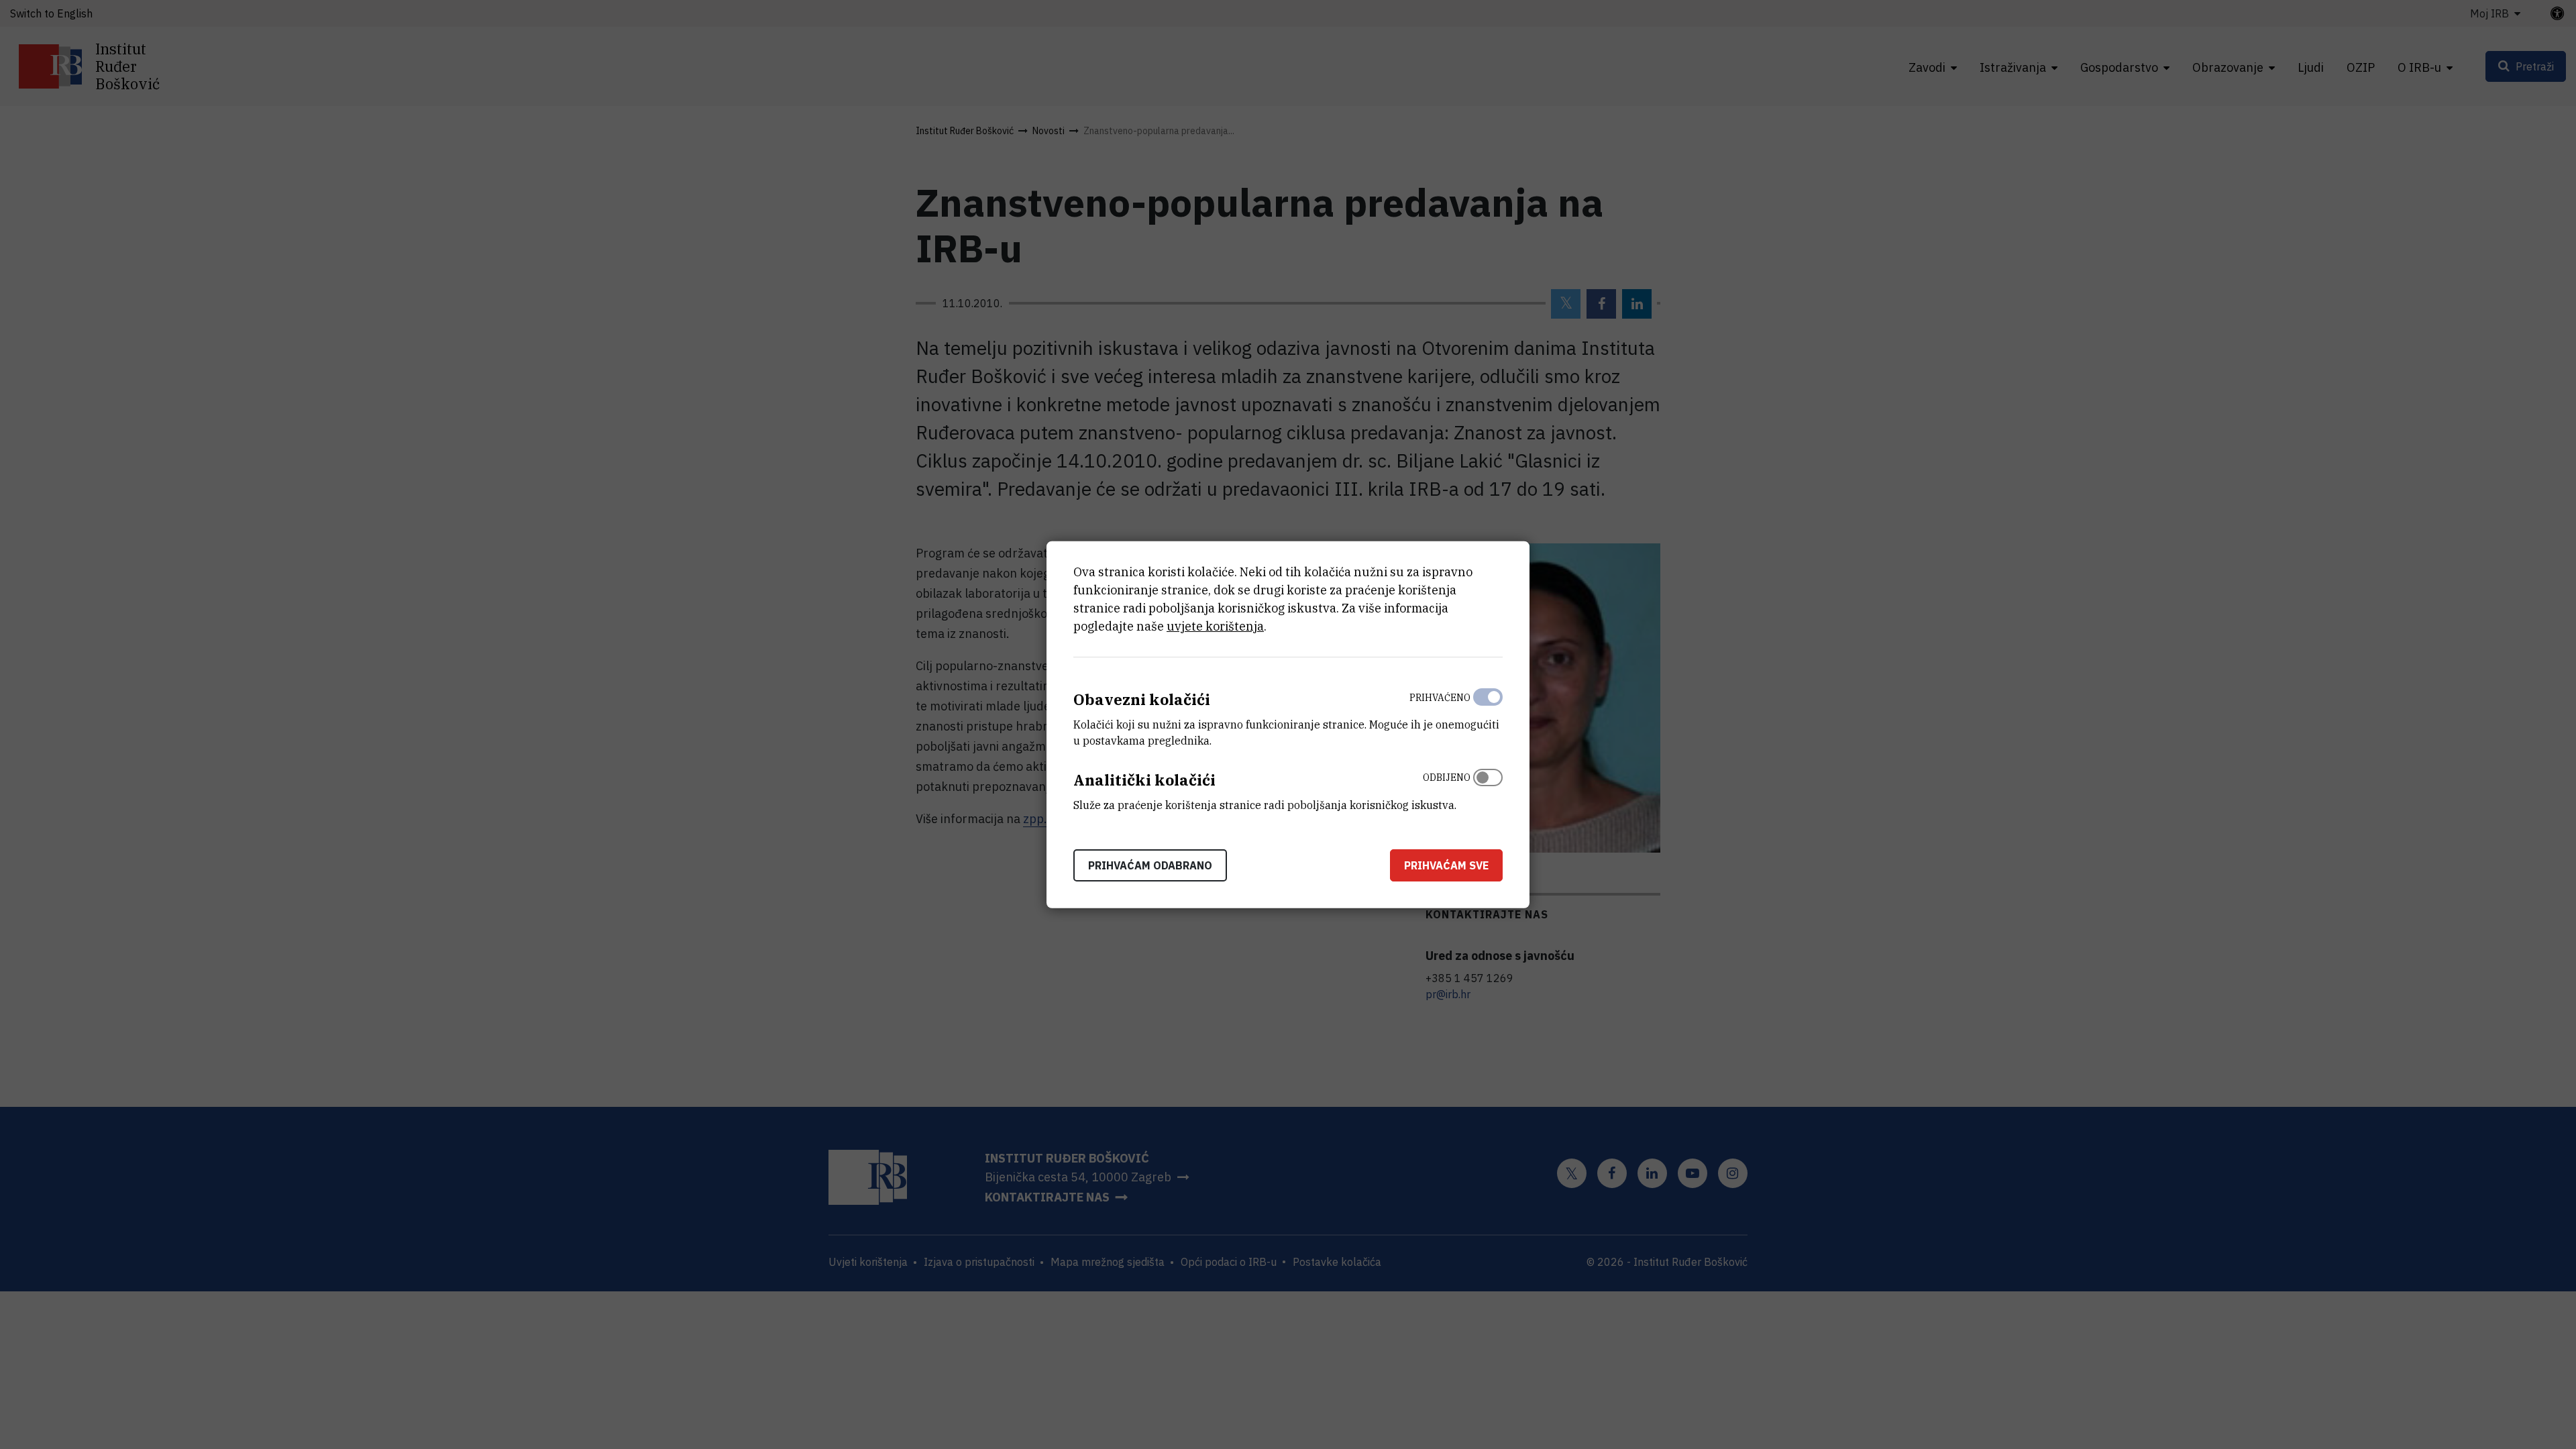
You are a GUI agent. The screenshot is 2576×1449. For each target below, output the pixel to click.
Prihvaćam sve (1446, 865)
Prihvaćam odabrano (1150, 865)
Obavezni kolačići (1142, 699)
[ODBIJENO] (1488, 788)
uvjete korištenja (1215, 626)
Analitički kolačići (1144, 780)
